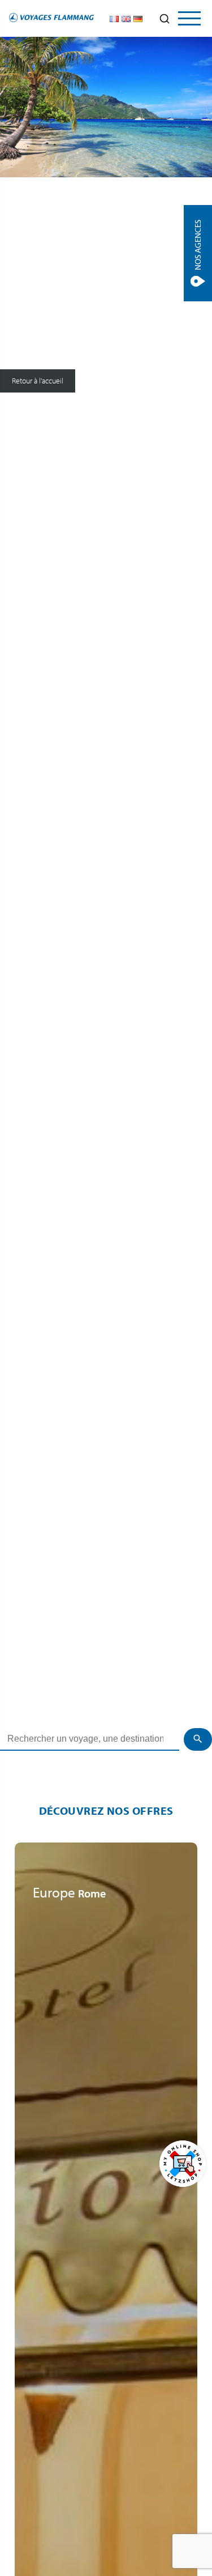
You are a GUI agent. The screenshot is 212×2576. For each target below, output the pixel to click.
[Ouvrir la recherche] (165, 19)
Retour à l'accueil (38, 381)
